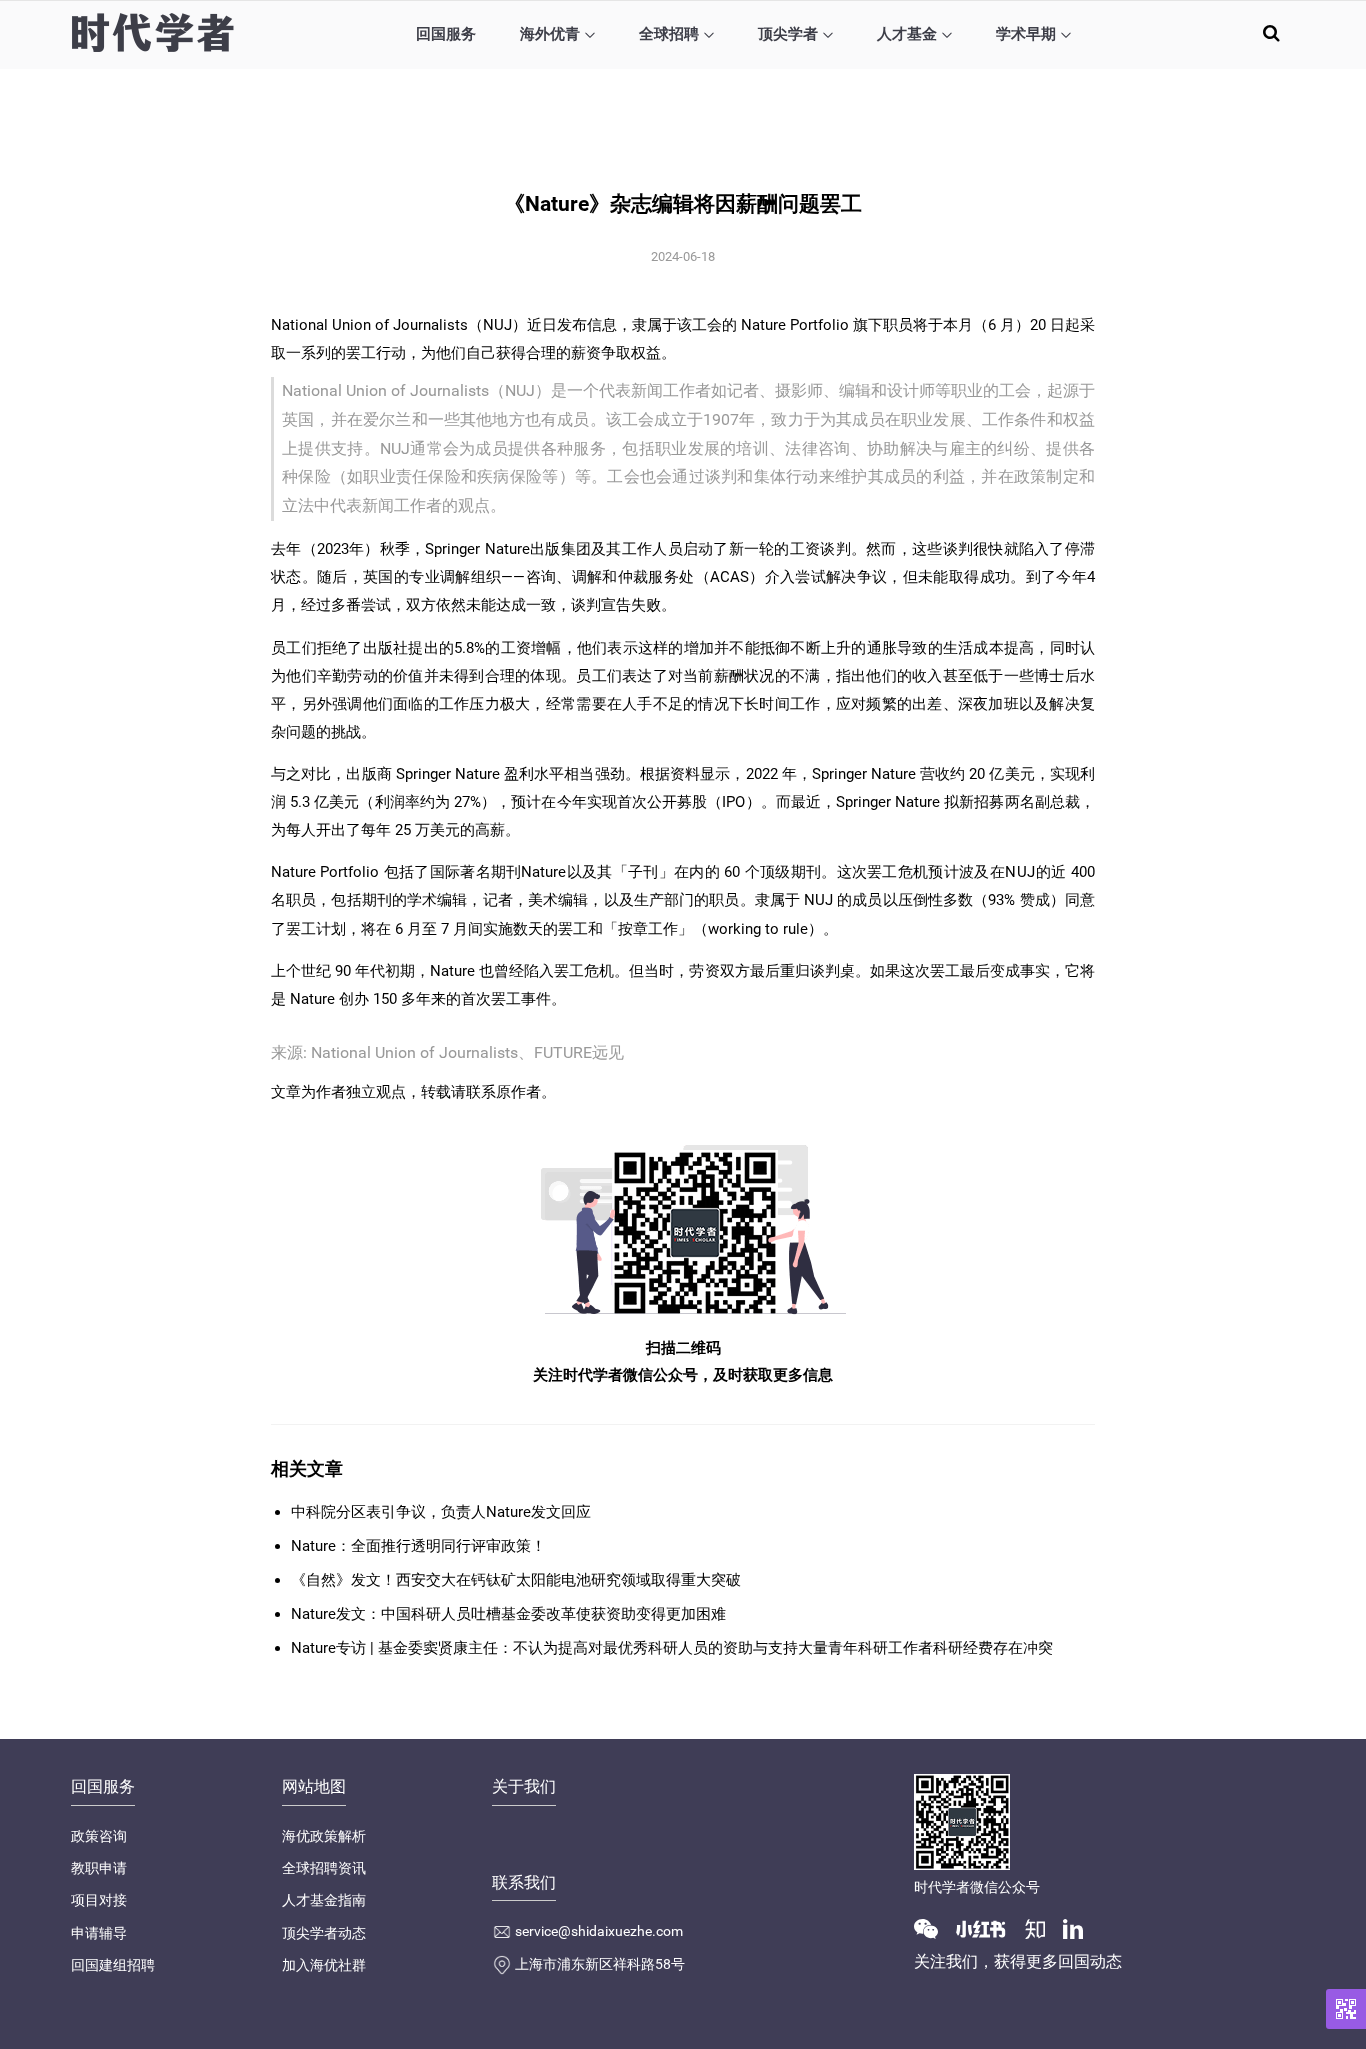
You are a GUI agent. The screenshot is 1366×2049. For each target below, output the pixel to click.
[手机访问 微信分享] (1346, 2009)
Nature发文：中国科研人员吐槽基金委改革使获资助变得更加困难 (508, 1614)
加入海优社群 (324, 1965)
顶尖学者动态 (324, 1933)
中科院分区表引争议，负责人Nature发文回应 (441, 1512)
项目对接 (99, 1900)
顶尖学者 (788, 34)
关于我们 (524, 1786)
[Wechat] (934, 1928)
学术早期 (1026, 34)
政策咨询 (99, 1836)
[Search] (1271, 32)
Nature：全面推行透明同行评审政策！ (418, 1546)
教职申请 (99, 1868)
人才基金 (907, 34)
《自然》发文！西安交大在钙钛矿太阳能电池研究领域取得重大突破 (516, 1580)
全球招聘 (669, 34)
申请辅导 (99, 1933)
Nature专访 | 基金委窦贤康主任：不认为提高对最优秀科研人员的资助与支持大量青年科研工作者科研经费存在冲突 (672, 1648)
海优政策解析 (324, 1836)
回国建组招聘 (113, 1965)
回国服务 (446, 34)
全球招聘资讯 (324, 1868)
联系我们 (524, 1882)
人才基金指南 (324, 1900)
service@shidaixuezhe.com (599, 1931)
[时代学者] (152, 32)
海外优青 (550, 34)
